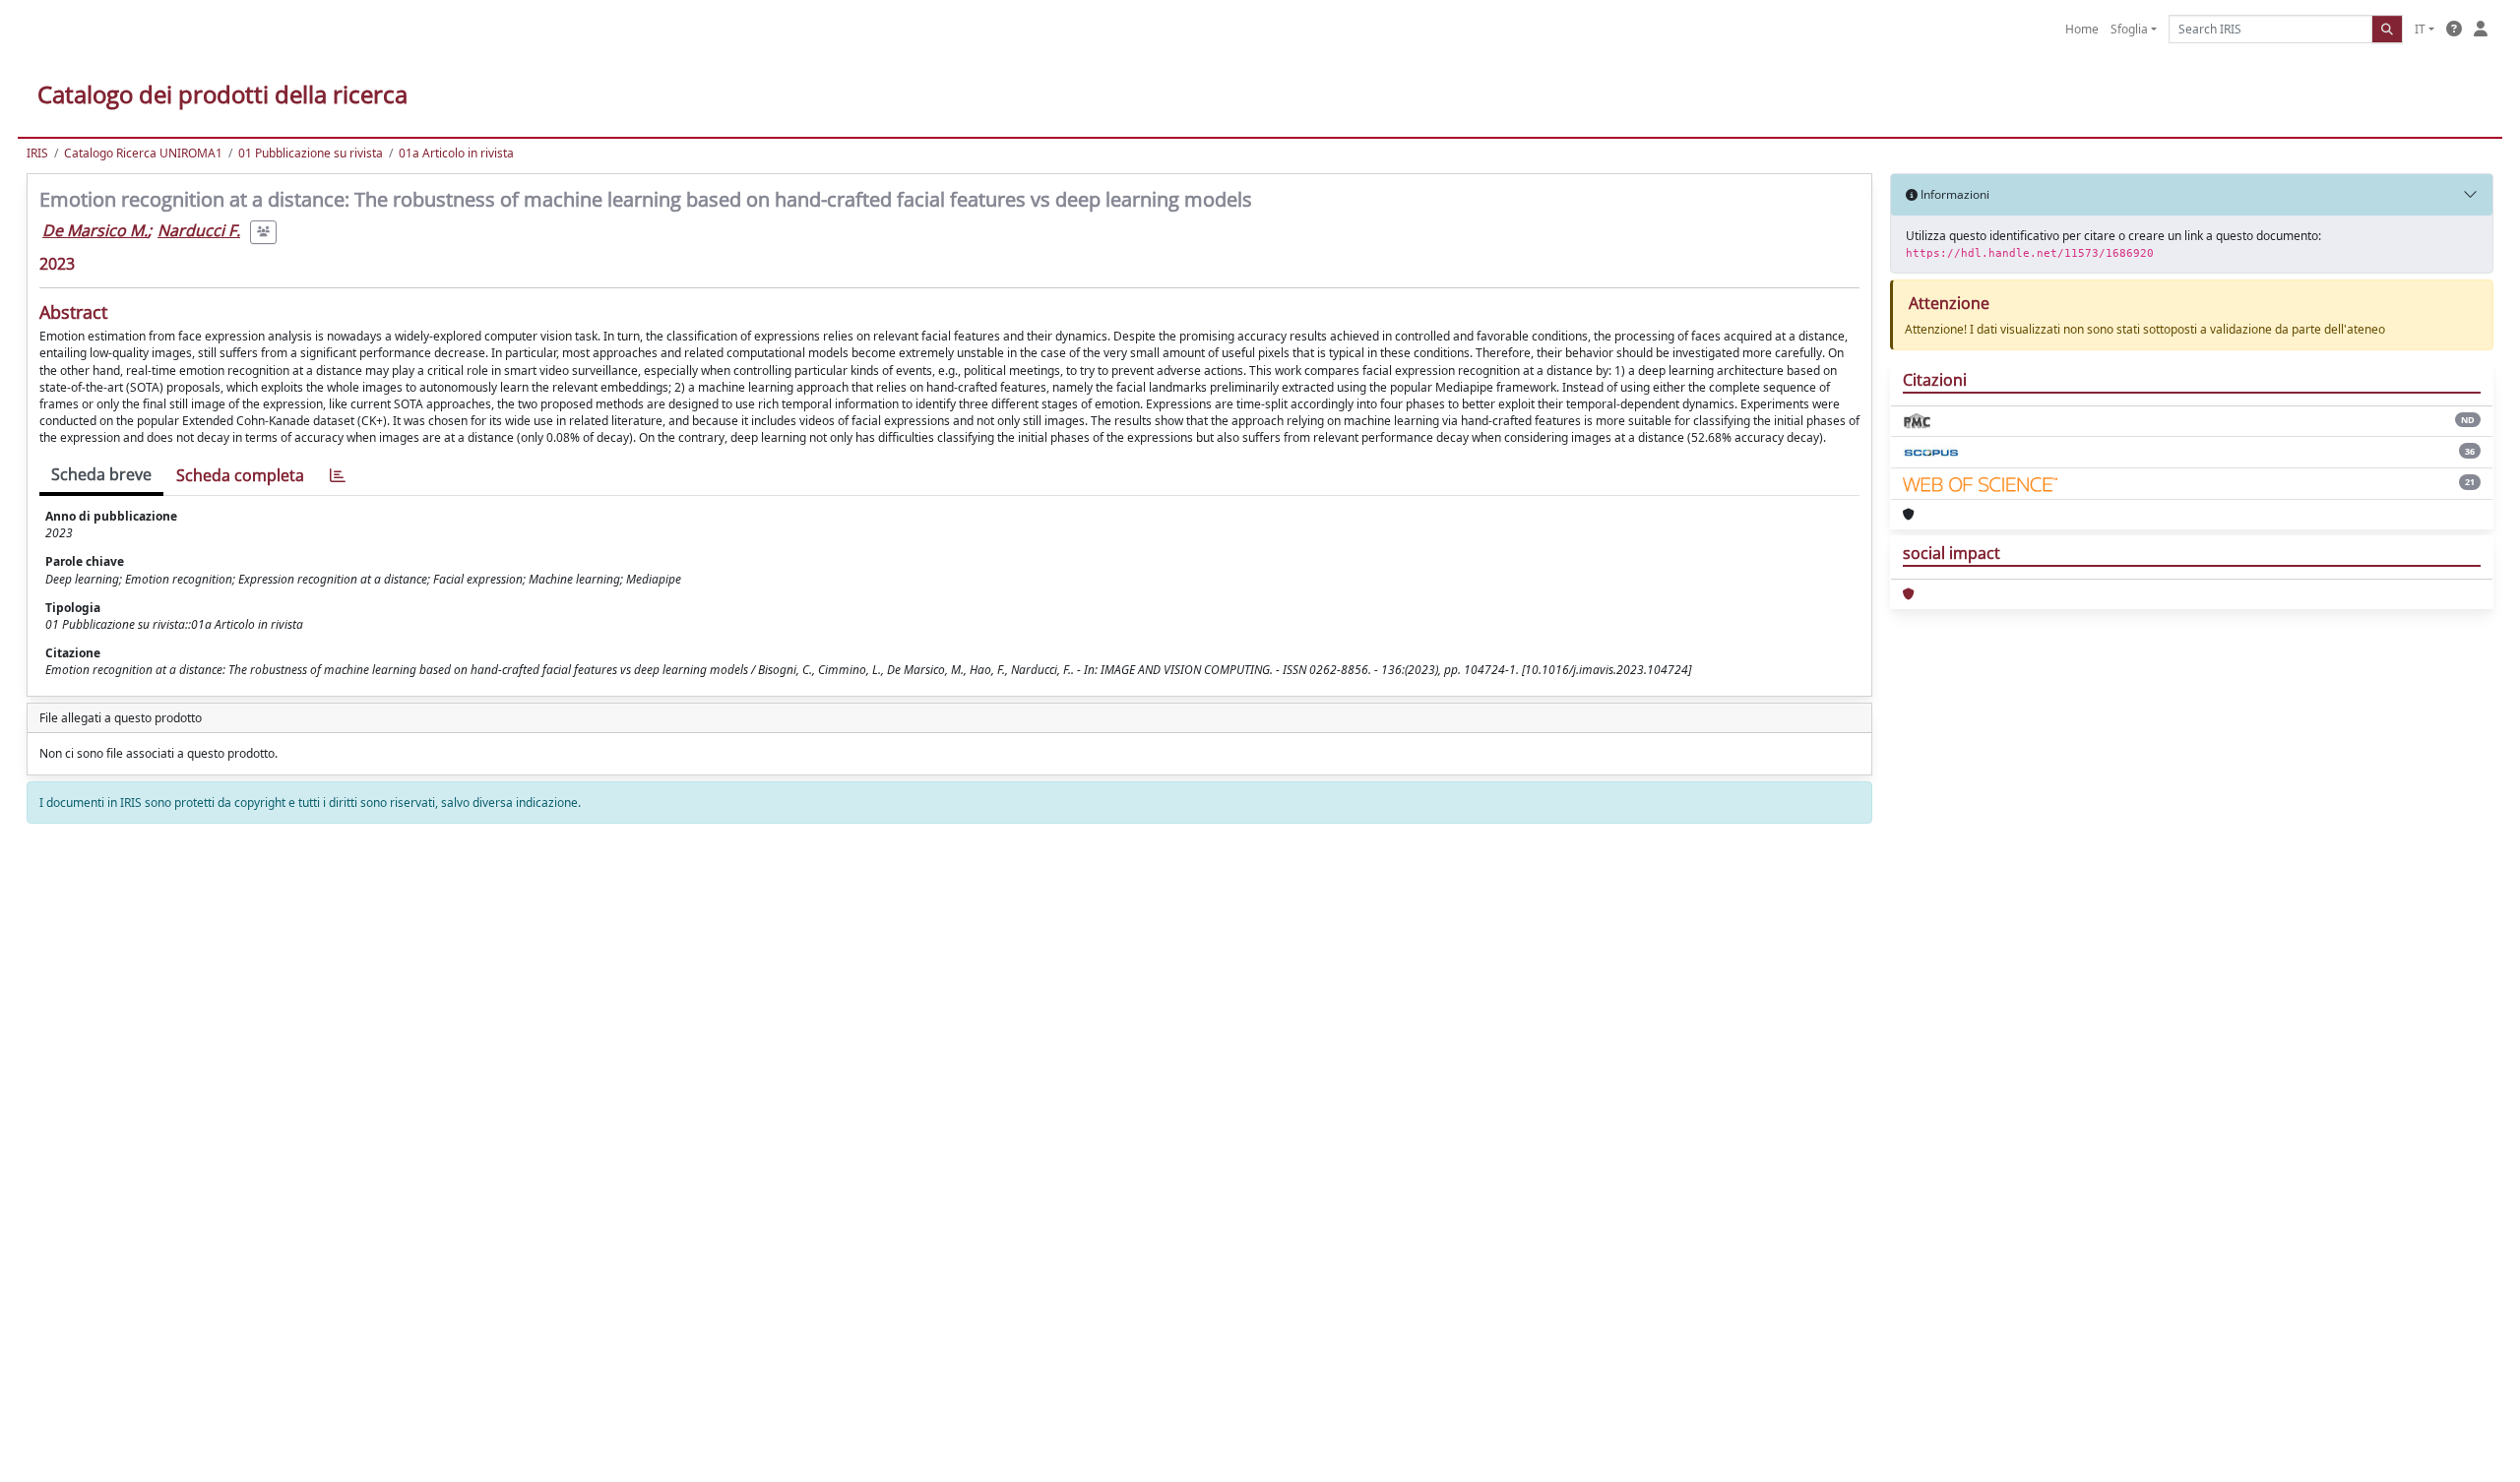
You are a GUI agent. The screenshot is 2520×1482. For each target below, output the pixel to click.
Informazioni (1953, 194)
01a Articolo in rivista (456, 153)
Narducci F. (199, 230)
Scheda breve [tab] (101, 474)
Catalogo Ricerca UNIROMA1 (143, 153)
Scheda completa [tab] (240, 475)
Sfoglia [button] (2129, 29)
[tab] (338, 476)
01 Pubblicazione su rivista (311, 153)
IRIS (37, 153)
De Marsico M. (95, 230)
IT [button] (2420, 29)
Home (2082, 29)
